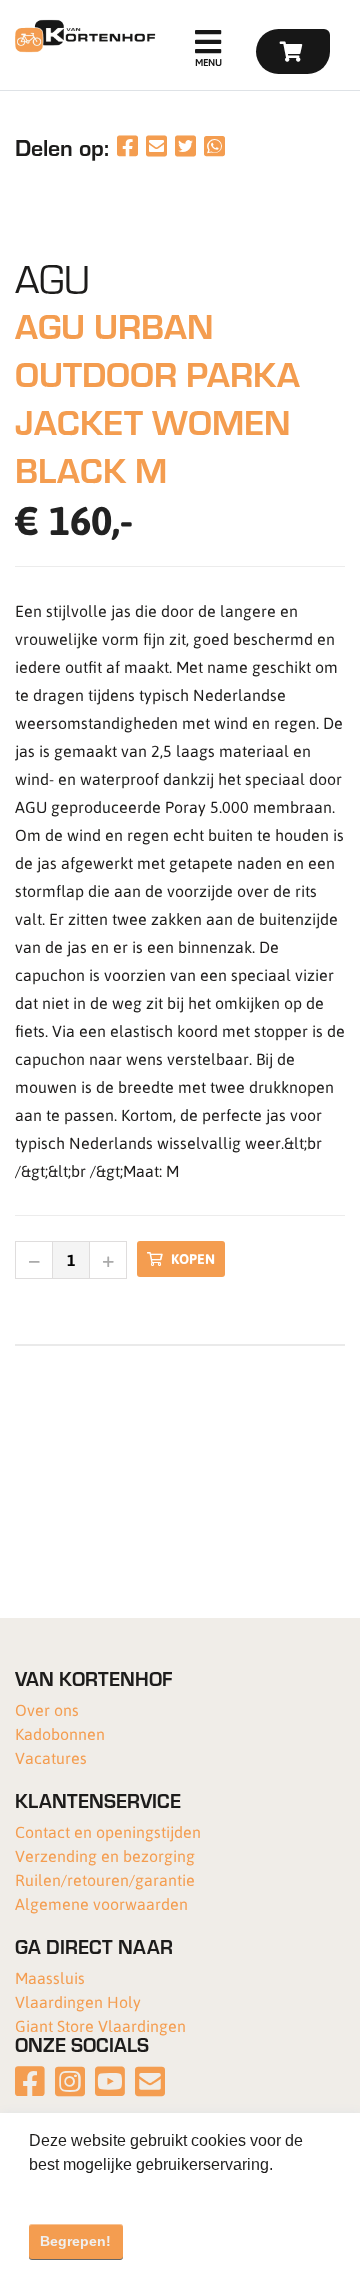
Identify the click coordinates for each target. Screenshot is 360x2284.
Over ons (47, 1709)
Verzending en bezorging (105, 1855)
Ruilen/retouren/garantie (105, 1879)
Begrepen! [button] (75, 2241)
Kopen (193, 1258)
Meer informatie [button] (87, 2191)
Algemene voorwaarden (101, 1903)
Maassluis (50, 1977)
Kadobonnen (60, 1733)
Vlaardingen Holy (78, 2001)
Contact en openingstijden (108, 1831)
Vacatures (51, 1757)
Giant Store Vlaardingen (100, 2025)
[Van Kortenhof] (82, 36)
